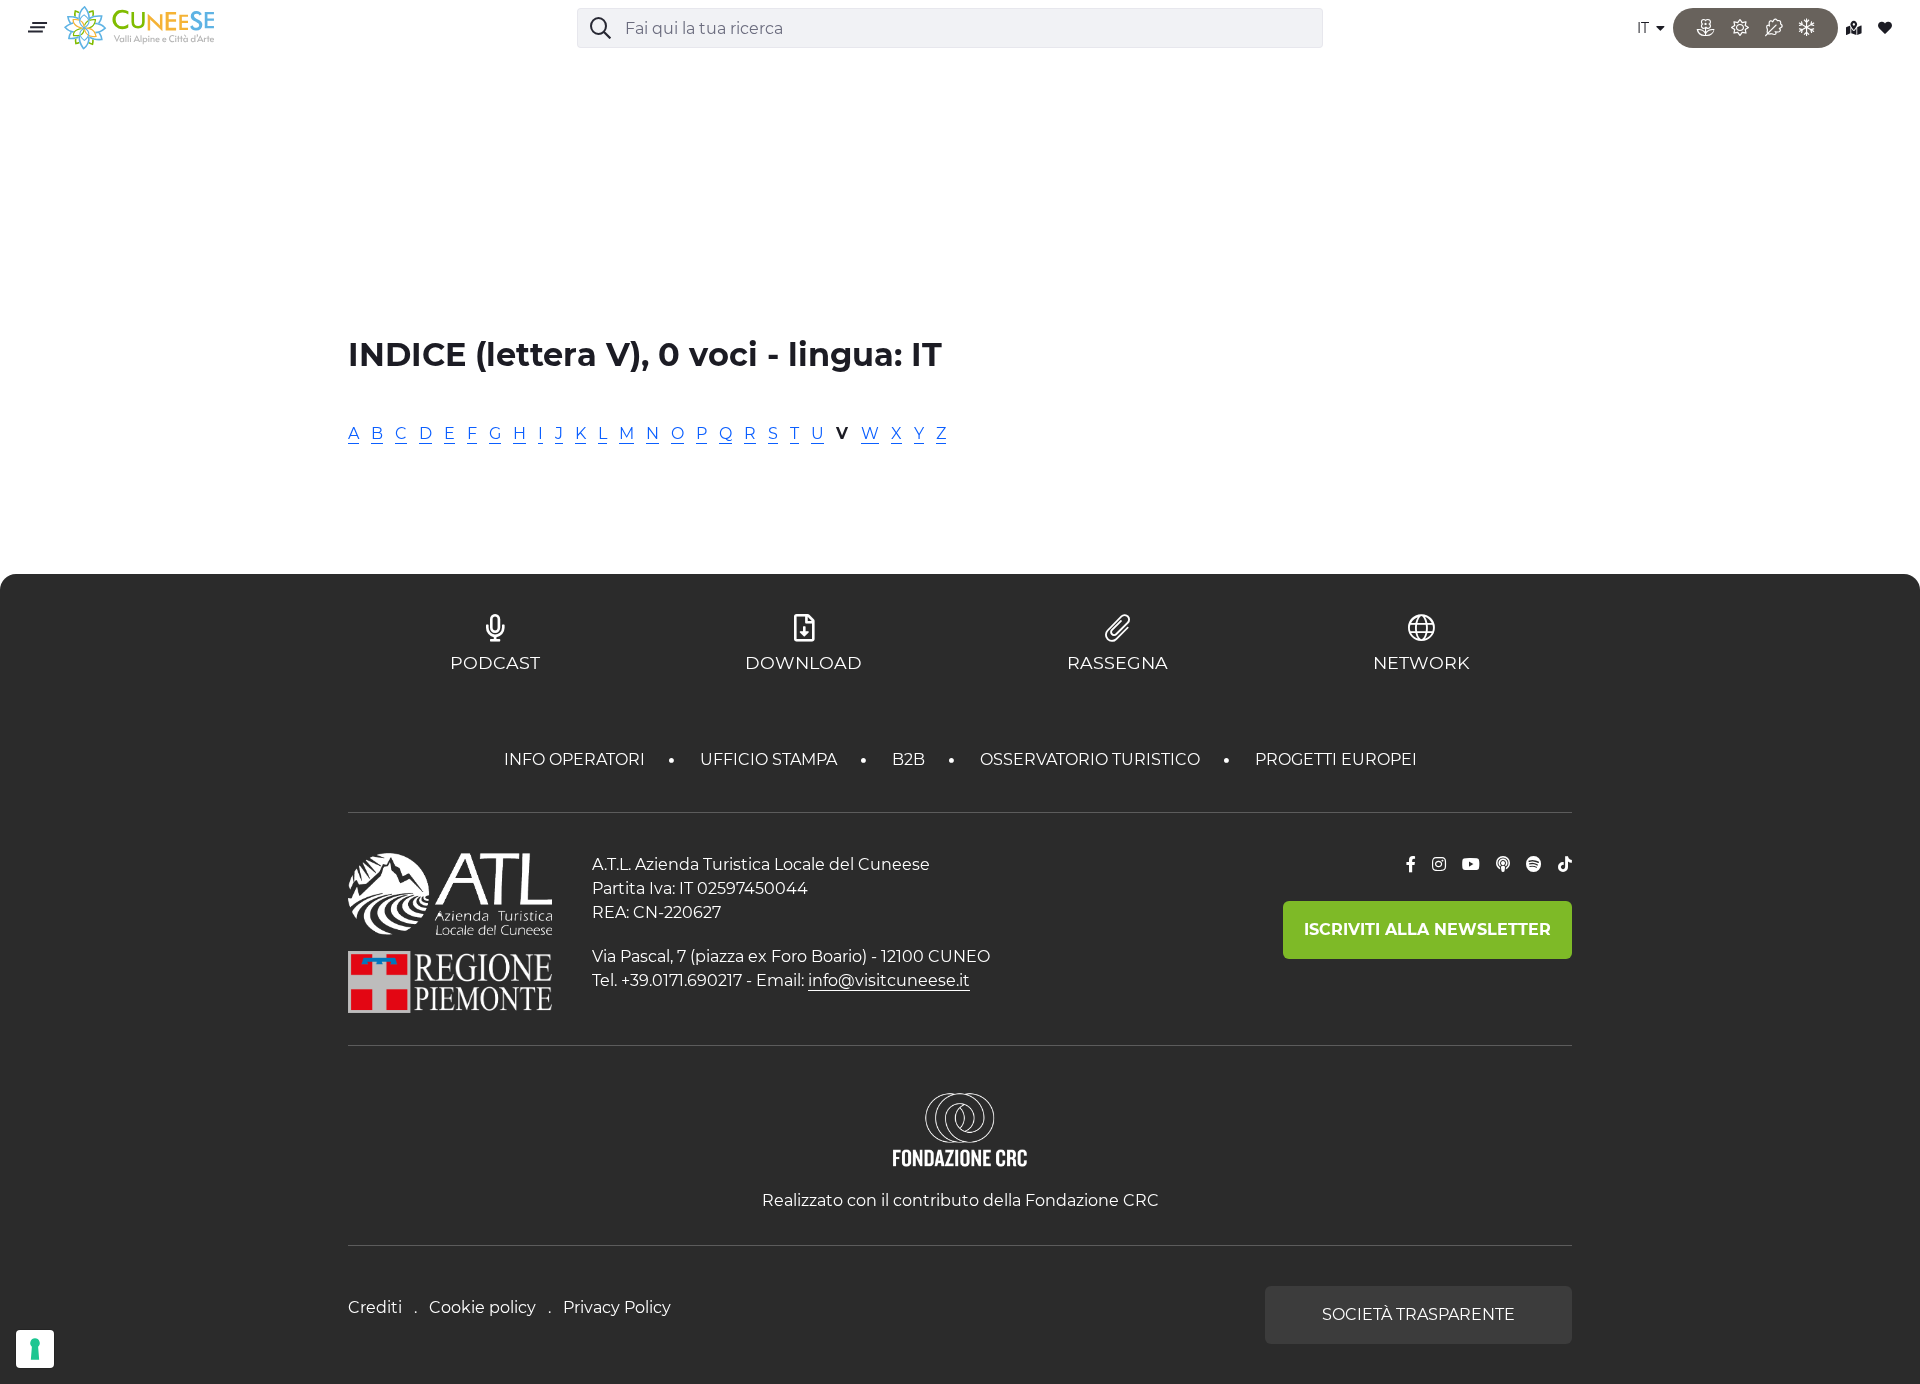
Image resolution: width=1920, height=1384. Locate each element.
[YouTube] (1471, 865)
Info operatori (576, 759)
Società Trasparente (1418, 1314)
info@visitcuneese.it (889, 980)
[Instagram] (1439, 865)
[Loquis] (1503, 865)
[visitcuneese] (139, 28)
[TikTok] (1565, 865)
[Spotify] (1534, 865)
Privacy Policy (617, 1307)
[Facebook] (1411, 865)
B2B (910, 759)
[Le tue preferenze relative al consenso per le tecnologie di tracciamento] (35, 1349)
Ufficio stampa (770, 759)
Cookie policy (482, 1307)
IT (1645, 28)
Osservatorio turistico (1092, 759)
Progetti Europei (1336, 759)
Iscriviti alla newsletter (1427, 929)
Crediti (375, 1307)
